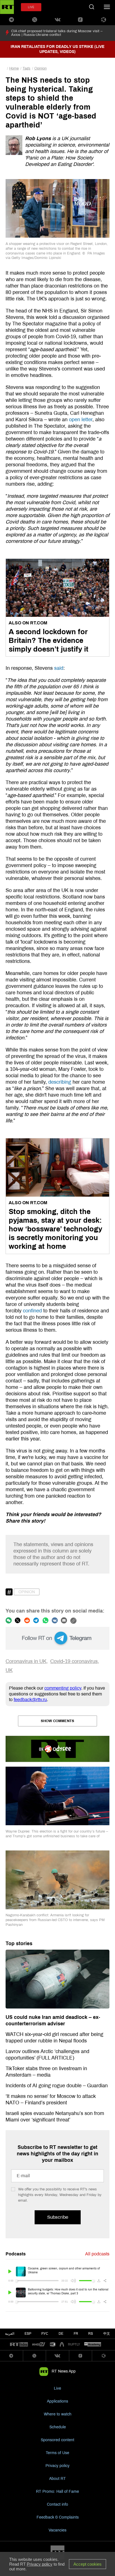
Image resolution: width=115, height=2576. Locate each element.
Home (14, 68)
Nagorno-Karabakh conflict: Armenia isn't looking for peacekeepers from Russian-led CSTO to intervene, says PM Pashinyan (55, 1920)
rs (91, 2334)
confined (32, 1311)
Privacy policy (57, 2466)
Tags (27, 68)
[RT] (19, 2345)
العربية (10, 2334)
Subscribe (58, 2217)
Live (57, 2388)
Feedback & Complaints (58, 2517)
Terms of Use (57, 2453)
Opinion (40, 68)
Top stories (19, 1943)
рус (45, 2334)
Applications (57, 2401)
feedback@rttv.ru (30, 1700)
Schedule (58, 2427)
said (59, 668)
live (31, 7)
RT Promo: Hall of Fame (57, 2492)
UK (9, 1670)
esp (28, 2334)
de (61, 2334)
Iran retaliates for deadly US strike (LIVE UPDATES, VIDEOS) (57, 49)
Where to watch (58, 2414)
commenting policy (63, 1688)
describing (60, 1082)
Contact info (57, 2504)
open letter (81, 420)
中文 (107, 2334)
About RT (57, 2479)
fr (76, 2334)
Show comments (57, 1721)
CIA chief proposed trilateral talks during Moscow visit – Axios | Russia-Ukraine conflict (57, 33)
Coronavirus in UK (26, 1661)
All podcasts (97, 2254)
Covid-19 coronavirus (74, 1661)
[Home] (7, 7)
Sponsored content (57, 2440)
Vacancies (57, 2530)
